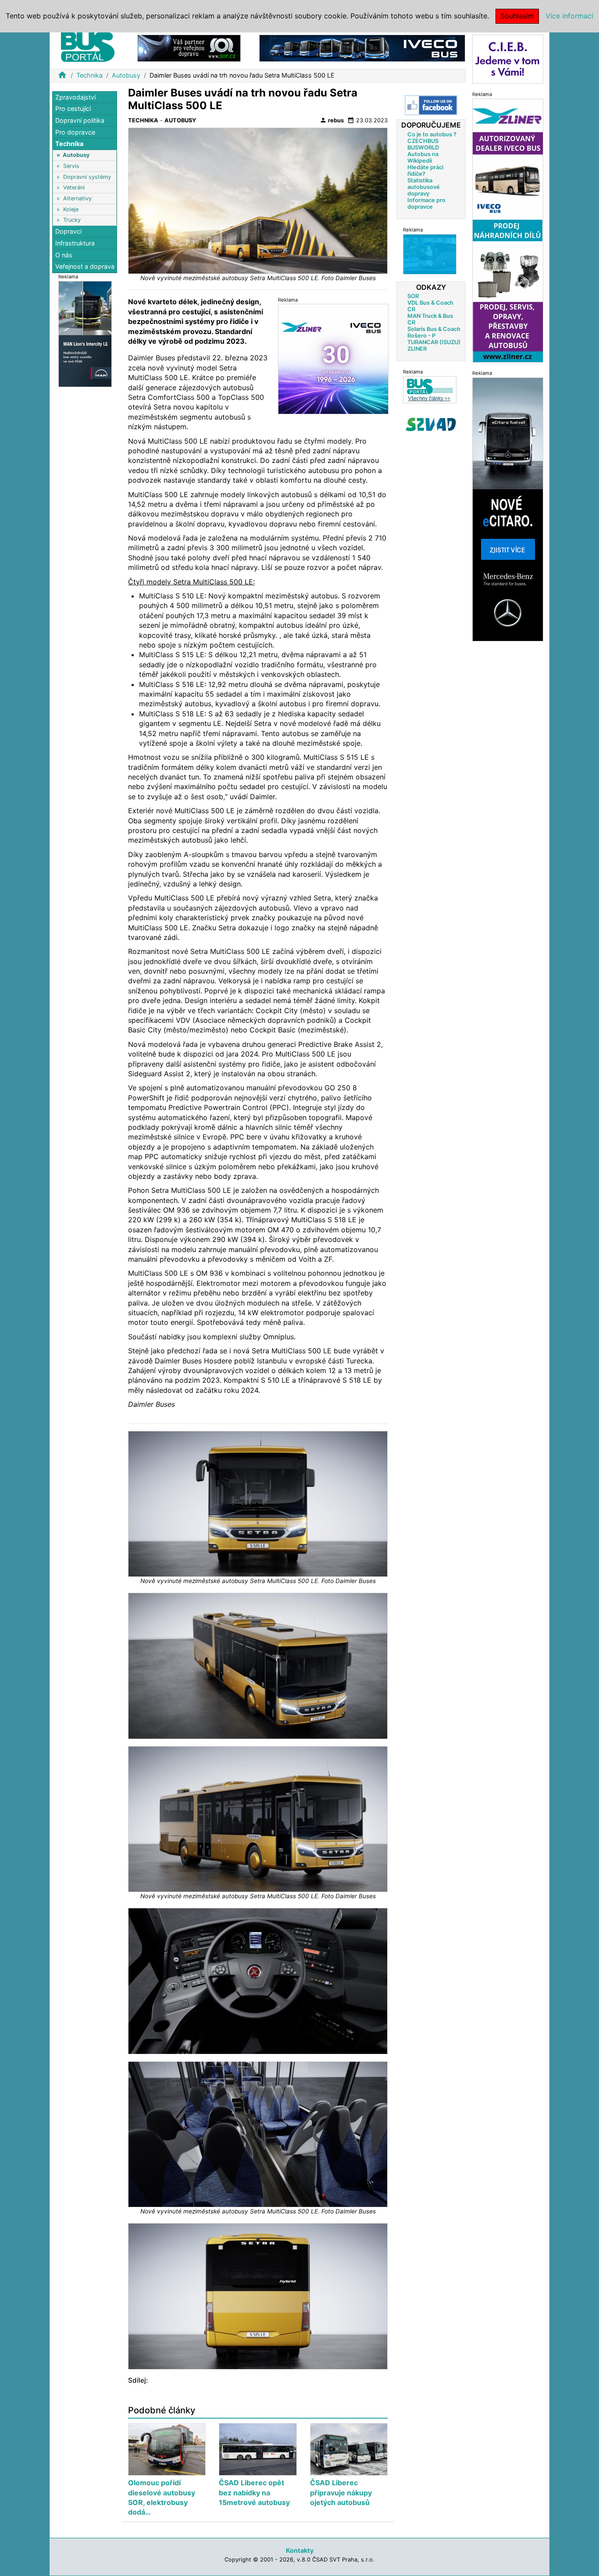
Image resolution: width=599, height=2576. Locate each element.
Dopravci (68, 232)
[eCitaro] (508, 509)
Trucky (72, 220)
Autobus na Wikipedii (423, 157)
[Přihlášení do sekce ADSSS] (431, 424)
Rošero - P (421, 335)
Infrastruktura (75, 243)
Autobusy (126, 75)
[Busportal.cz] (88, 46)
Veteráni (74, 188)
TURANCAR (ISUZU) (434, 342)
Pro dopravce (75, 132)
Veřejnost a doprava (85, 266)
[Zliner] (508, 230)
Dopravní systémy (87, 177)
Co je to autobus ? (432, 134)
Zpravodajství (75, 97)
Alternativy (77, 198)
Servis (71, 166)
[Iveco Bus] (362, 48)
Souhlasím (517, 16)
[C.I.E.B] (508, 59)
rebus (332, 120)
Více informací (569, 16)
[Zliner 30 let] (333, 359)
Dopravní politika (80, 120)
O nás (64, 255)
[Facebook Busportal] (431, 105)
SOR (413, 296)
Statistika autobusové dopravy (424, 187)
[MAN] (85, 333)
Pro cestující (73, 109)
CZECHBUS (423, 141)
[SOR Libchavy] (189, 48)
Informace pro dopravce (426, 203)
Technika (89, 75)
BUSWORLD (423, 147)
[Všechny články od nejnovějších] (430, 389)
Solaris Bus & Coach (434, 329)
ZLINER (417, 348)
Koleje (71, 209)
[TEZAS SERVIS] (430, 254)
